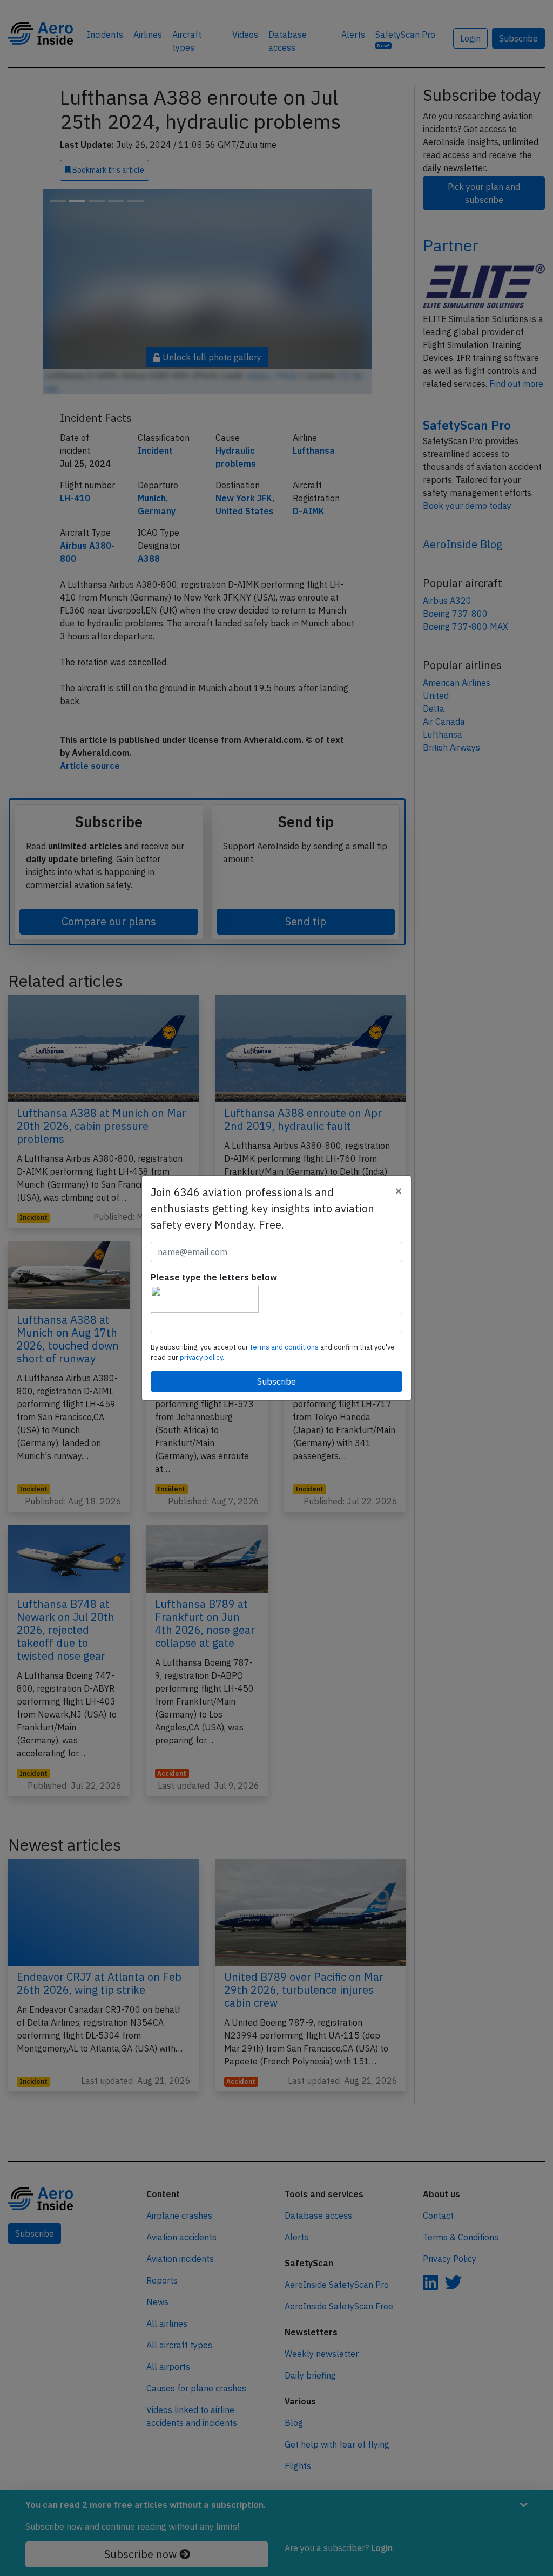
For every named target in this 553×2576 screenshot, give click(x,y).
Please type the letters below (214, 1277)
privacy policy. (202, 1357)
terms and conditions (285, 1347)
